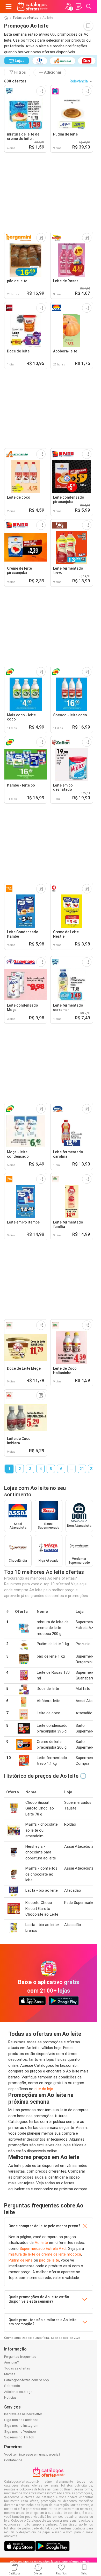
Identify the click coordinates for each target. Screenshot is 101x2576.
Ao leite (41, 2243)
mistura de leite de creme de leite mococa (45, 2254)
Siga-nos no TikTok (19, 2437)
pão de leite (49, 2260)
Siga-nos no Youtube (20, 2432)
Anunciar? (12, 2362)
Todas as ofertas (25, 18)
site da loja (44, 2089)
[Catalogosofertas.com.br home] (32, 7)
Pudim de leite (21, 2260)
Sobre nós (12, 2386)
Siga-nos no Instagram (21, 2426)
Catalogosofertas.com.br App (27, 2380)
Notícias (10, 2397)
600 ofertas (15, 81)
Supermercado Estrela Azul (43, 2249)
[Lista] (78, 7)
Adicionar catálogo (18, 2392)
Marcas (10, 2374)
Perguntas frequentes (20, 2357)
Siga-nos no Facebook (21, 2420)
